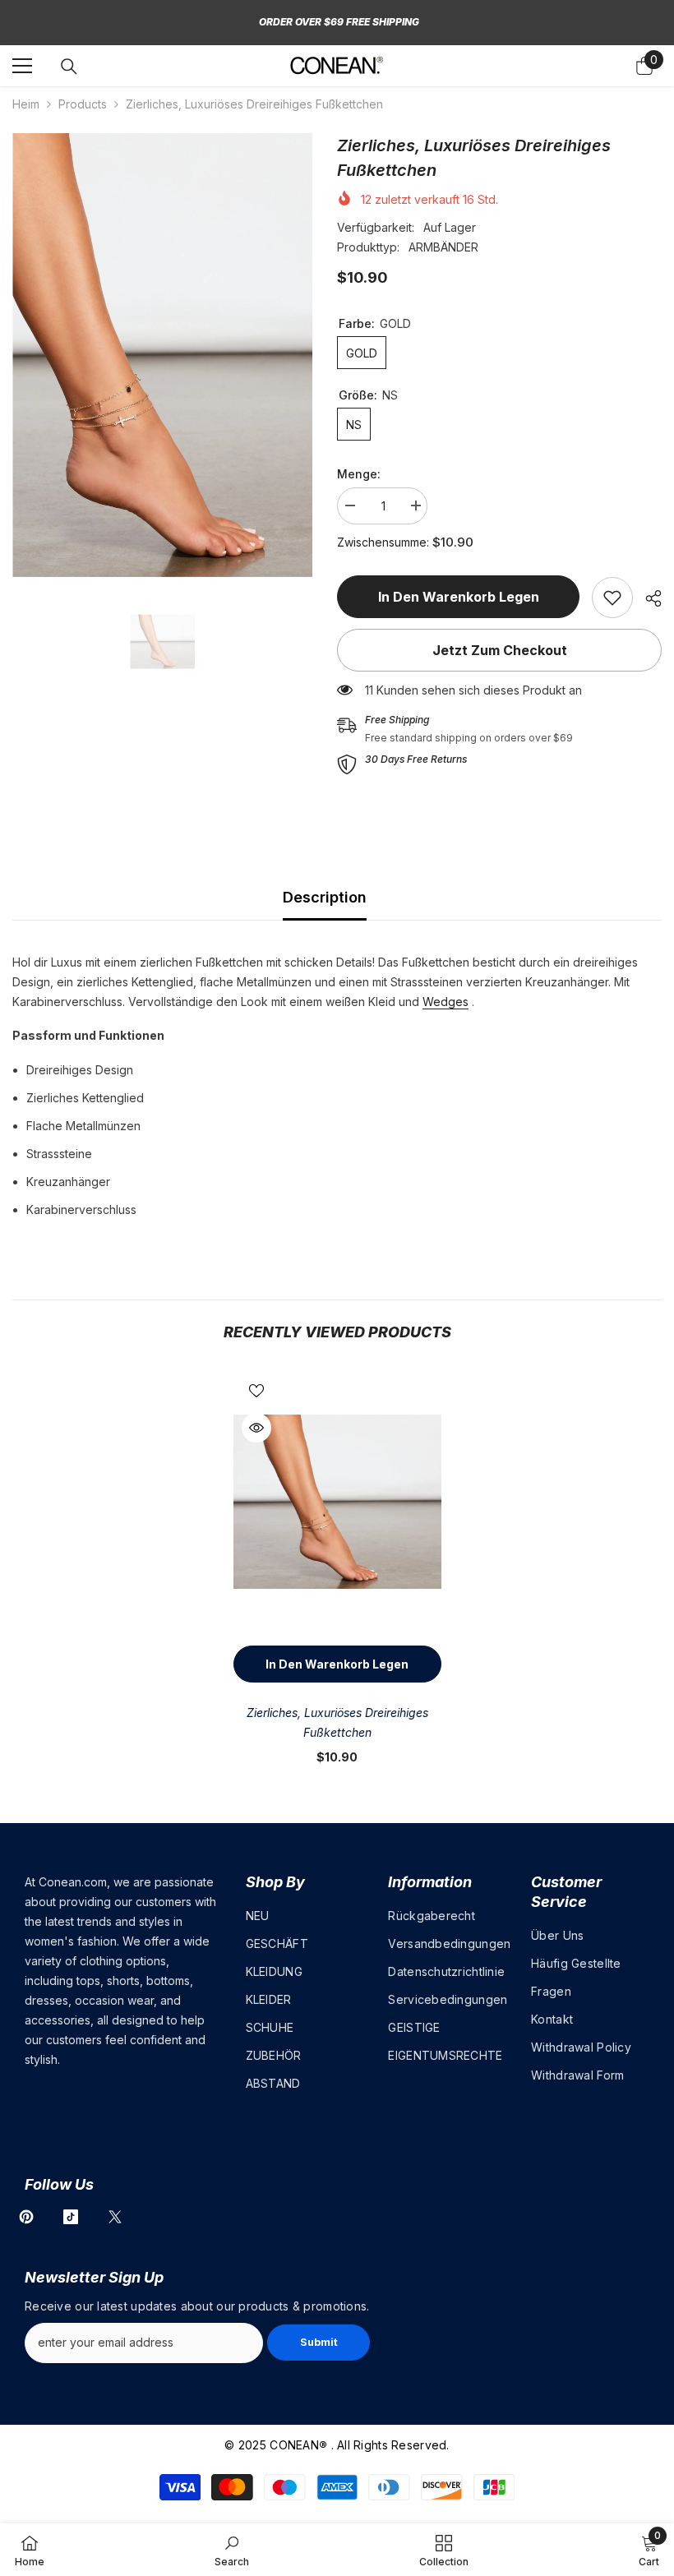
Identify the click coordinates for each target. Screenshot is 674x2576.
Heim (26, 104)
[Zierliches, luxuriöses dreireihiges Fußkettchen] (337, 1502)
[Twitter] (115, 2217)
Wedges (445, 1002)
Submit (319, 2342)
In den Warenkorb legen (462, 597)
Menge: (359, 474)
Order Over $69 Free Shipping (339, 22)
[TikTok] (71, 2217)
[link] (612, 598)
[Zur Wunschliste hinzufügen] (256, 1390)
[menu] (22, 66)
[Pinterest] (26, 2217)
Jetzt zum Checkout (500, 650)
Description (325, 897)
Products (83, 104)
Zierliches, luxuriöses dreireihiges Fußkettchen (337, 1722)
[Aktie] (647, 598)
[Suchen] (69, 67)
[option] (162, 355)
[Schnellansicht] (256, 1428)
